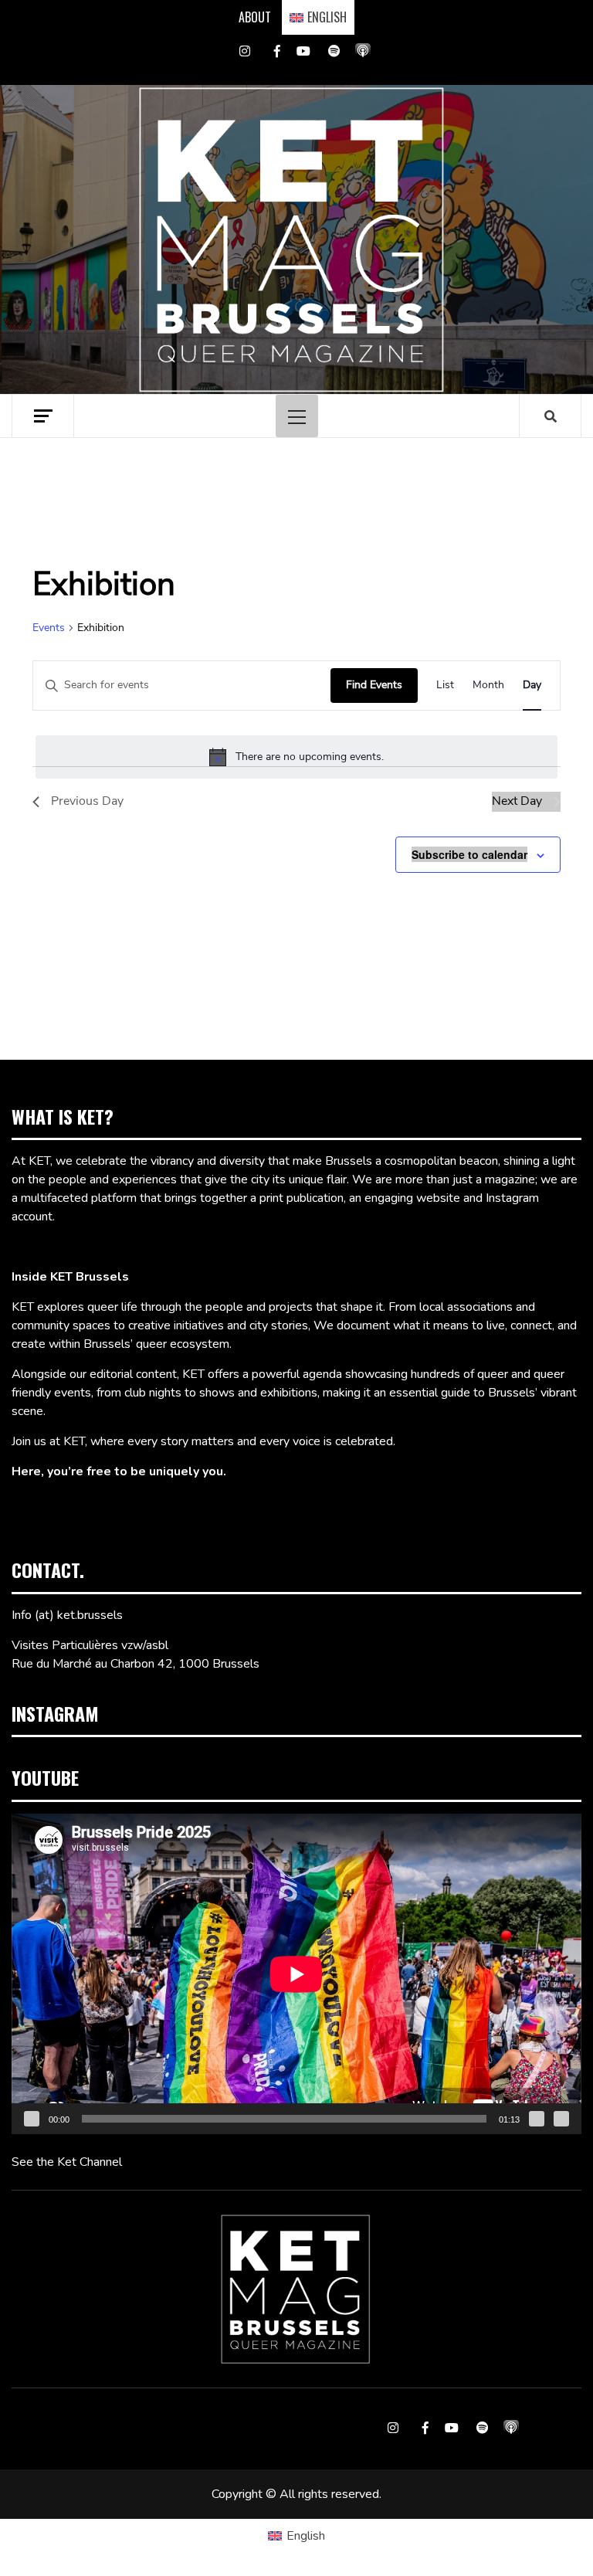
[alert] (296, 757)
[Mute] (537, 2119)
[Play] (32, 2119)
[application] (296, 1974)
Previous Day (87, 801)
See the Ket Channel (67, 2162)
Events (49, 628)
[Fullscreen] (561, 2119)
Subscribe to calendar (469, 854)
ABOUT (255, 17)
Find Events (374, 685)
